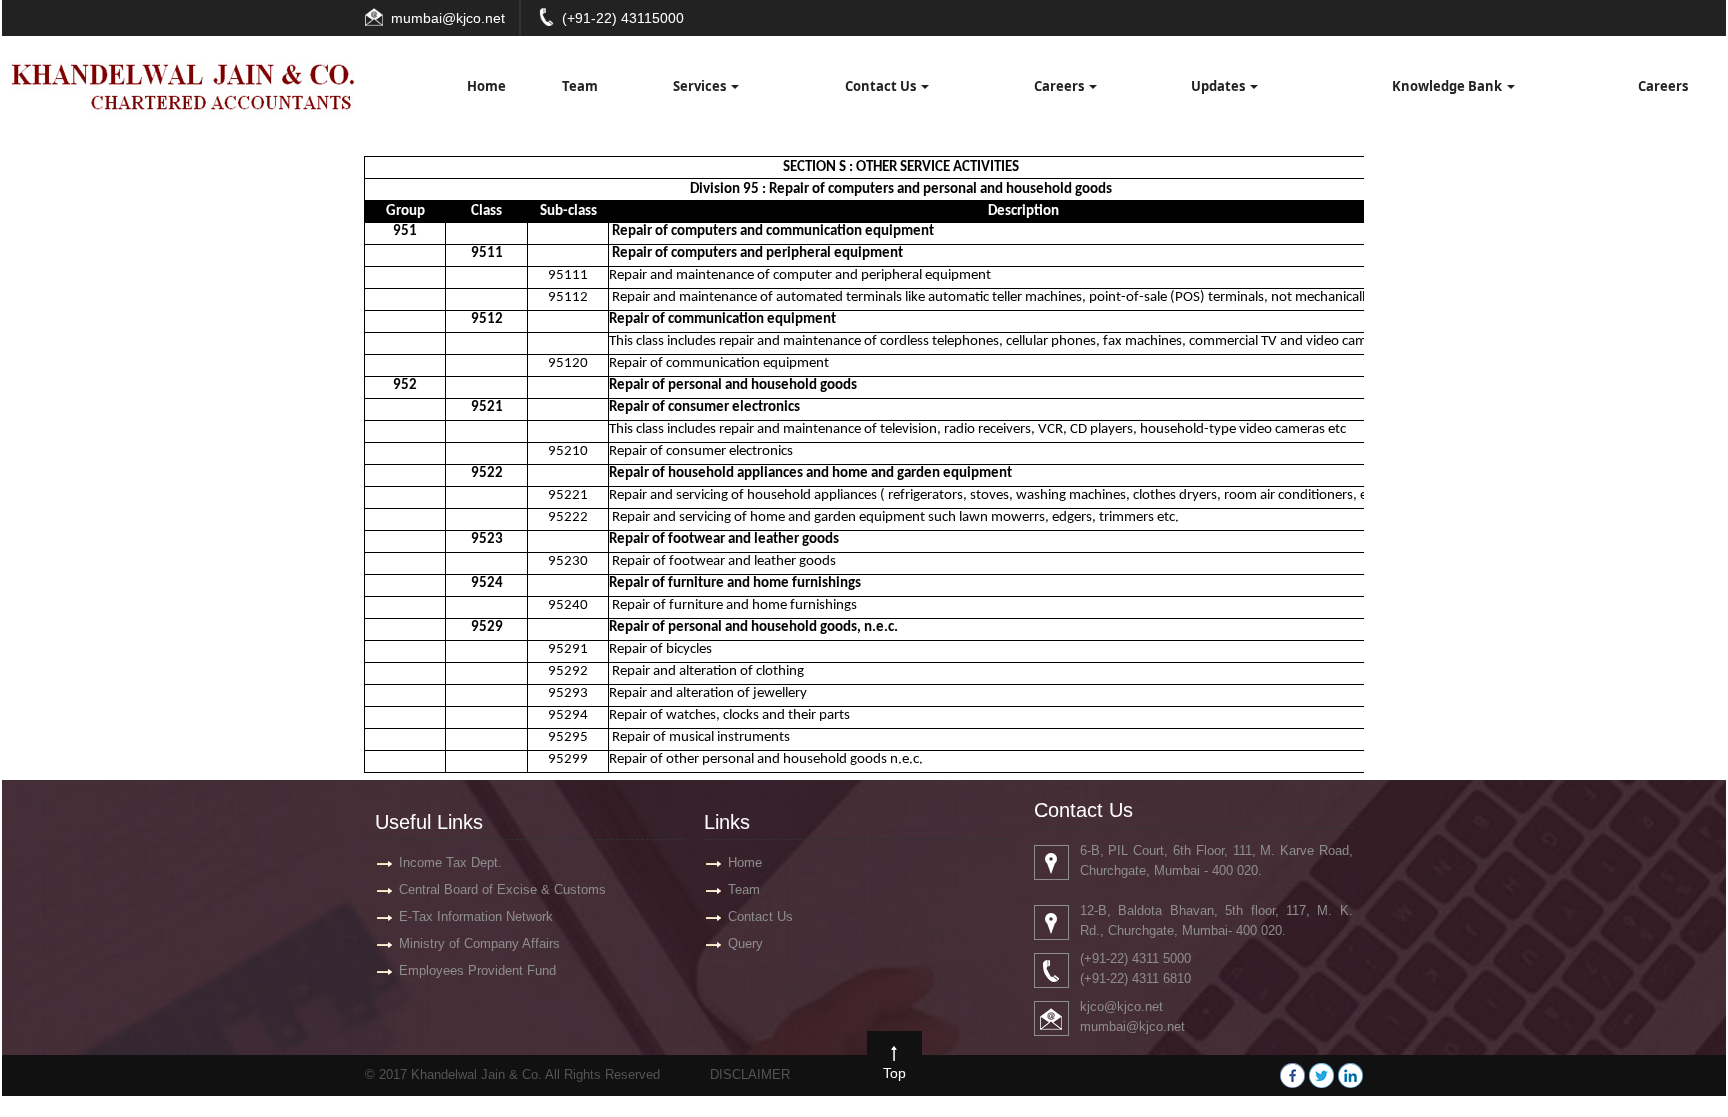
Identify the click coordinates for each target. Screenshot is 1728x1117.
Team (580, 86)
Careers (1060, 86)
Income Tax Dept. (450, 862)
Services (701, 86)
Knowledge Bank (1448, 86)
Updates (1219, 86)
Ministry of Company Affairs (479, 943)
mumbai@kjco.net (448, 18)
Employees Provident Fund (477, 970)
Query (745, 943)
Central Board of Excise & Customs (502, 889)
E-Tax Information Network (476, 916)
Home (486, 86)
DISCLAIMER (750, 1074)
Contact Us (882, 86)
